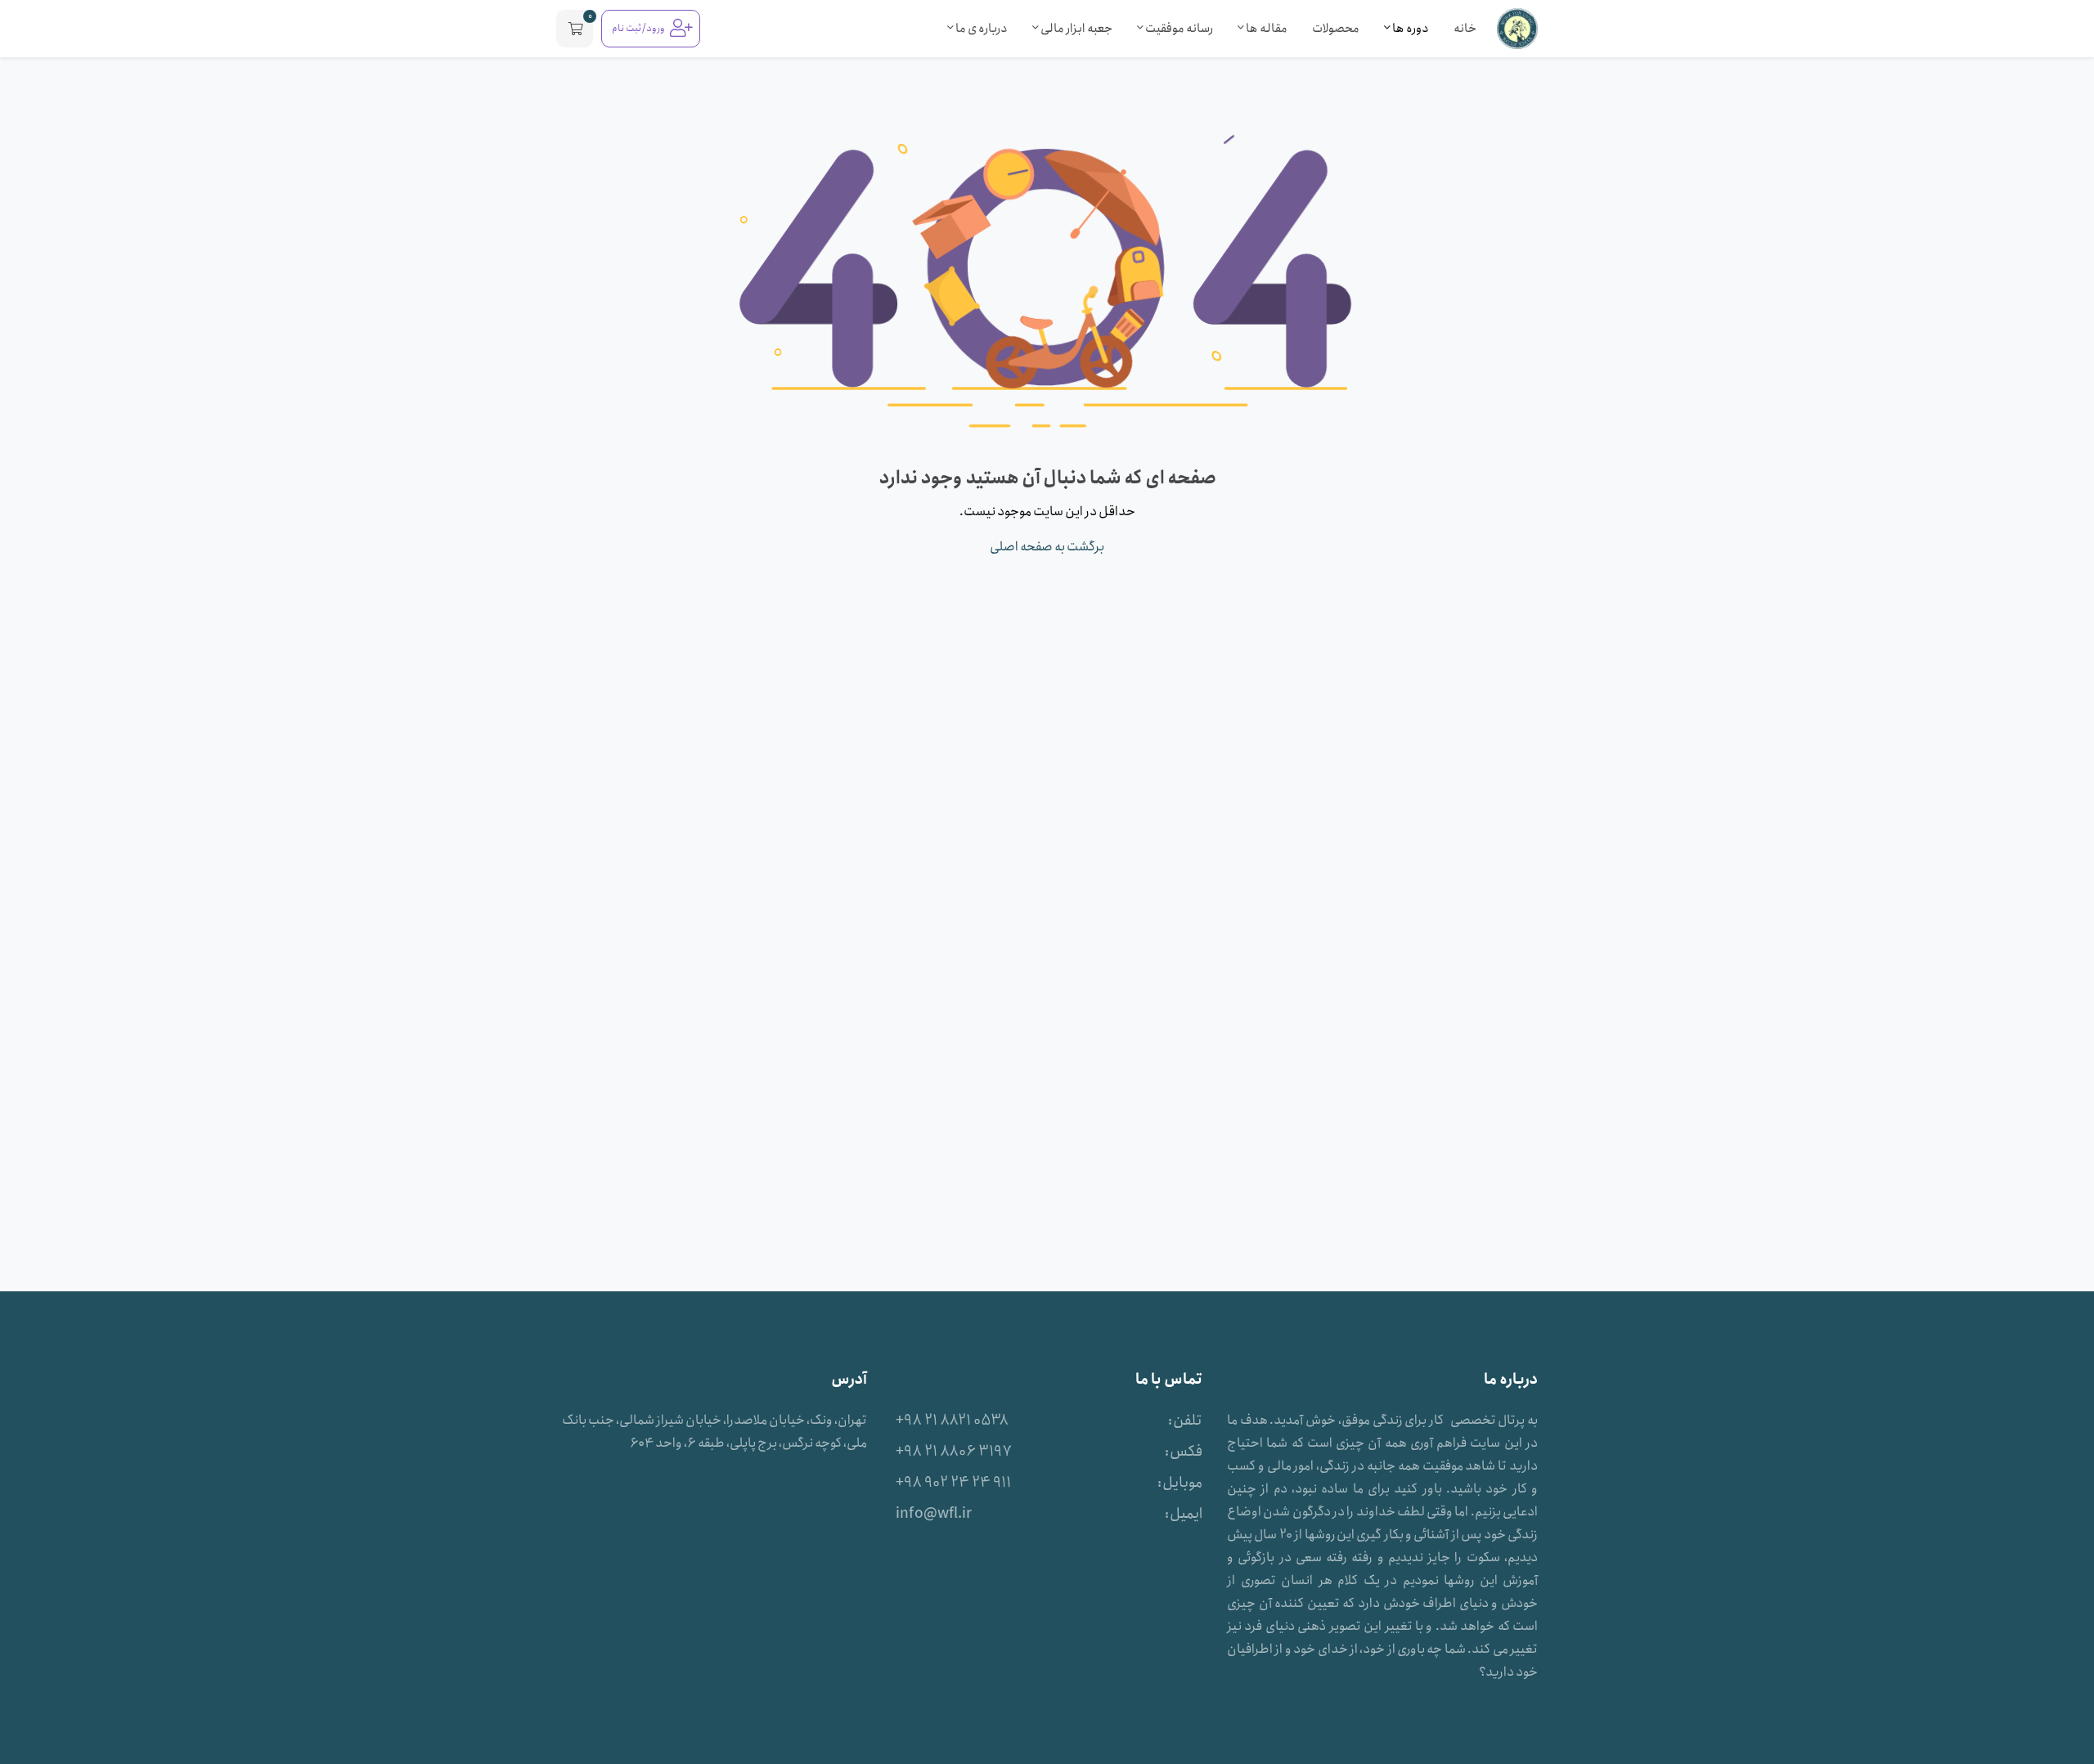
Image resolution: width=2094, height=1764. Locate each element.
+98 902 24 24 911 (953, 1483)
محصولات (1336, 29)
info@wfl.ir (934, 1514)
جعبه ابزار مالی (1076, 29)
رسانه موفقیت (1178, 29)
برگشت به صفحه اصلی (1047, 547)
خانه (1465, 29)
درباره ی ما (981, 29)
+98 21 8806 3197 (954, 1452)
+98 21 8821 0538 (952, 1421)
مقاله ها (1266, 29)
